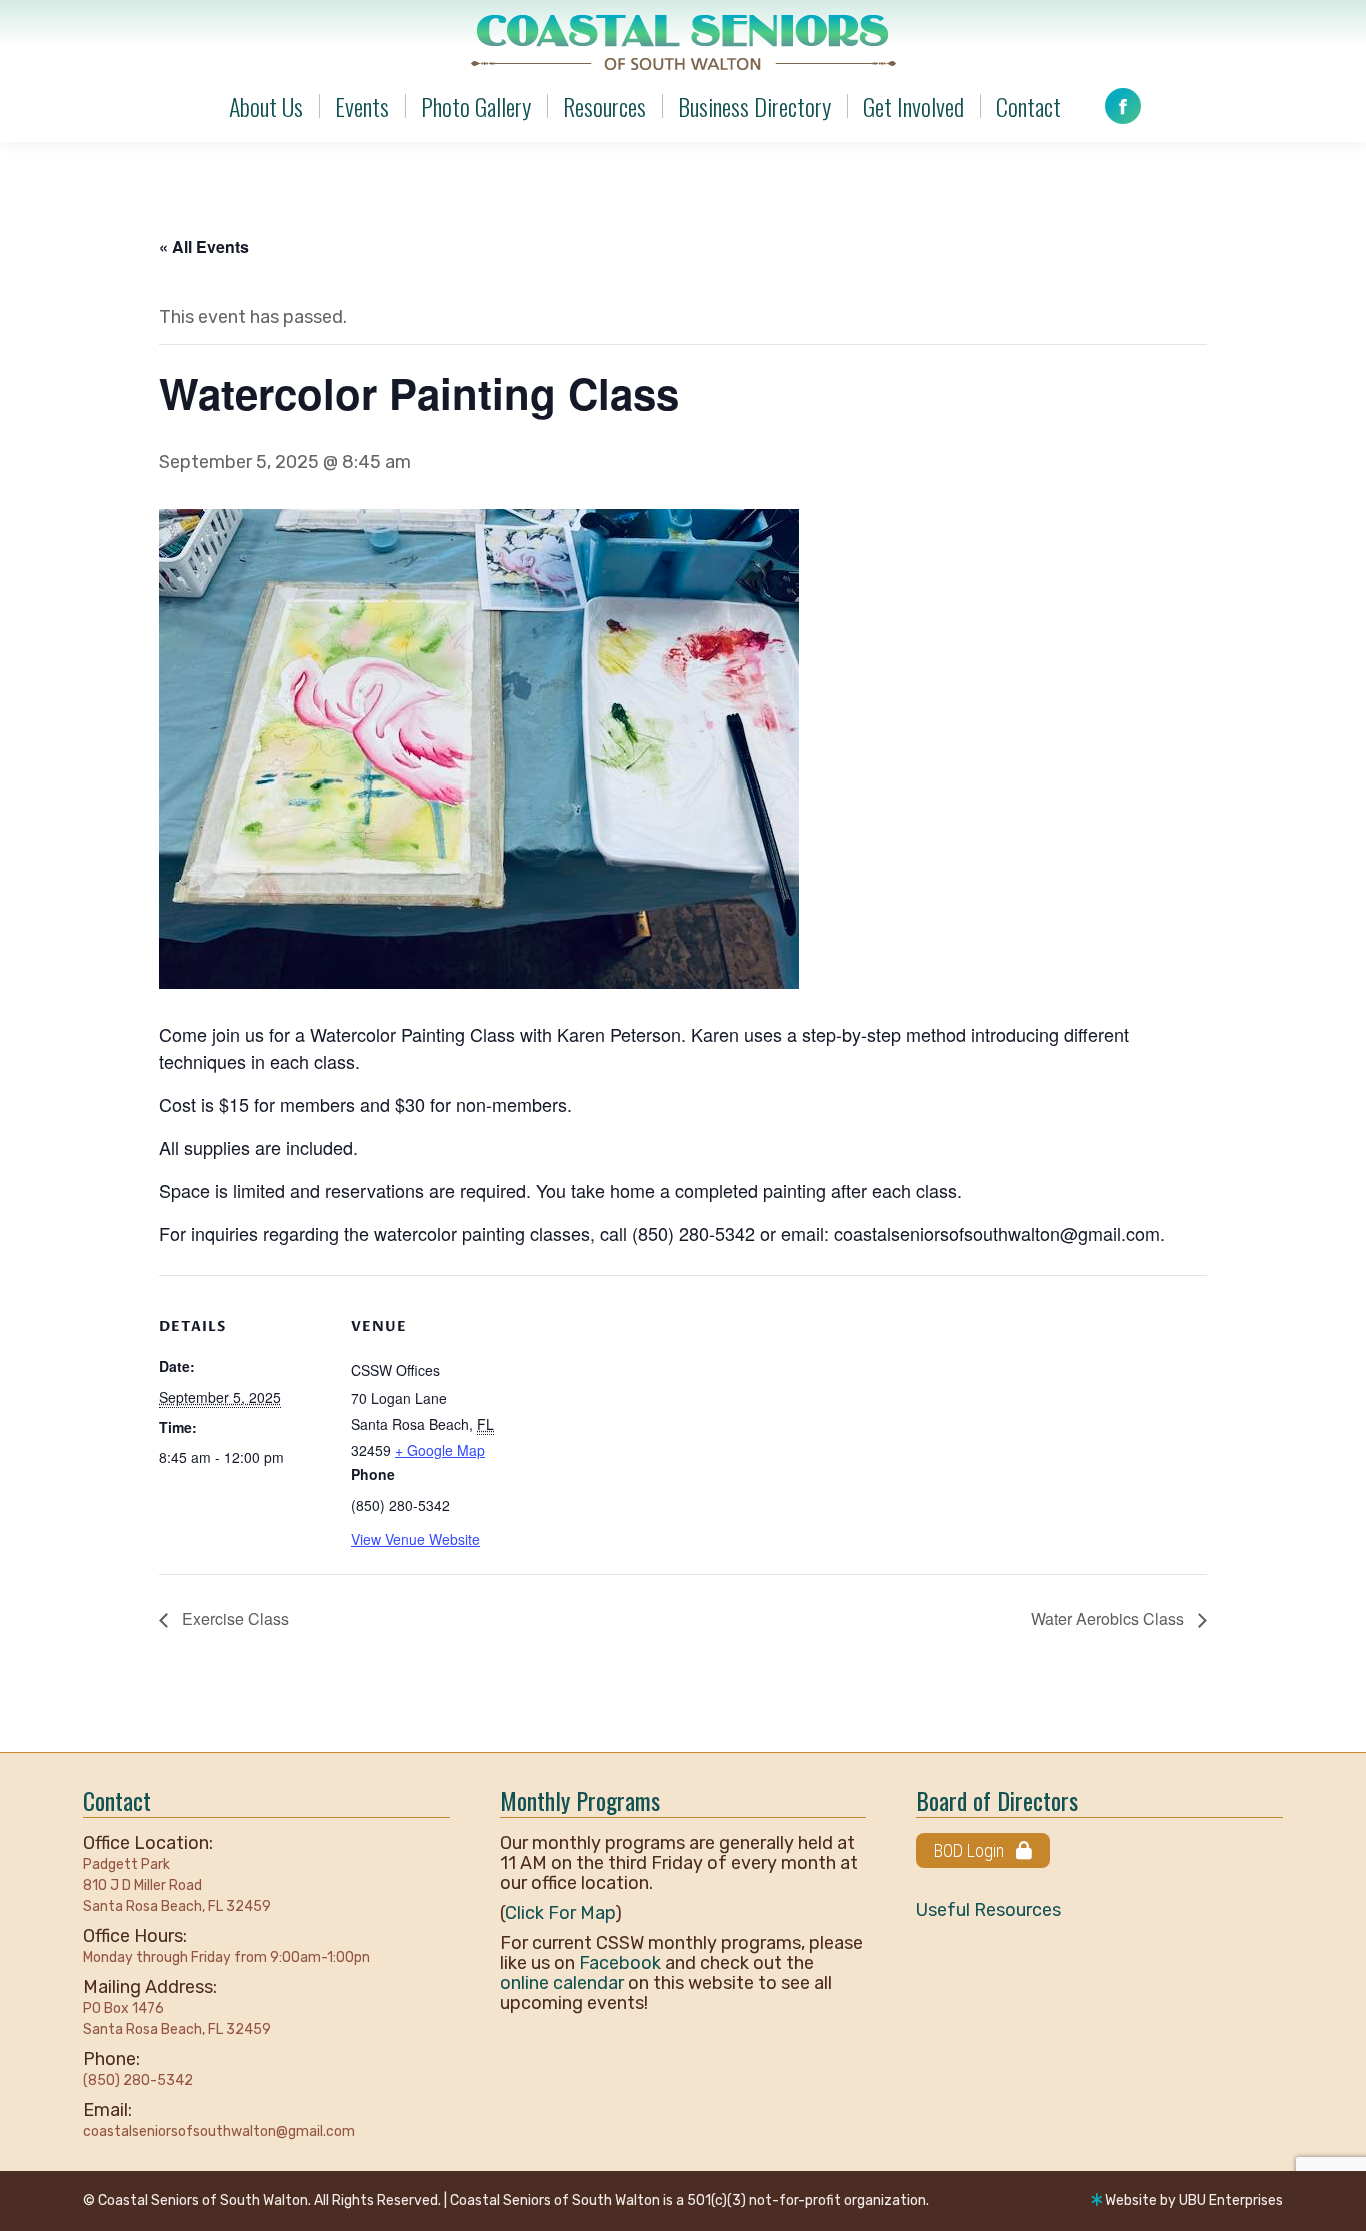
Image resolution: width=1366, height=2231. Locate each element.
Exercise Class (233, 1618)
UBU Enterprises (1231, 2200)
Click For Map (560, 1913)
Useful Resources (988, 1910)
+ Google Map (440, 1450)
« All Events (204, 246)
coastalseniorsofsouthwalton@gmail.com (219, 2131)
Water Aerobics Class (1109, 1618)
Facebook (620, 1963)
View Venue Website (415, 1539)
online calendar (562, 1983)
